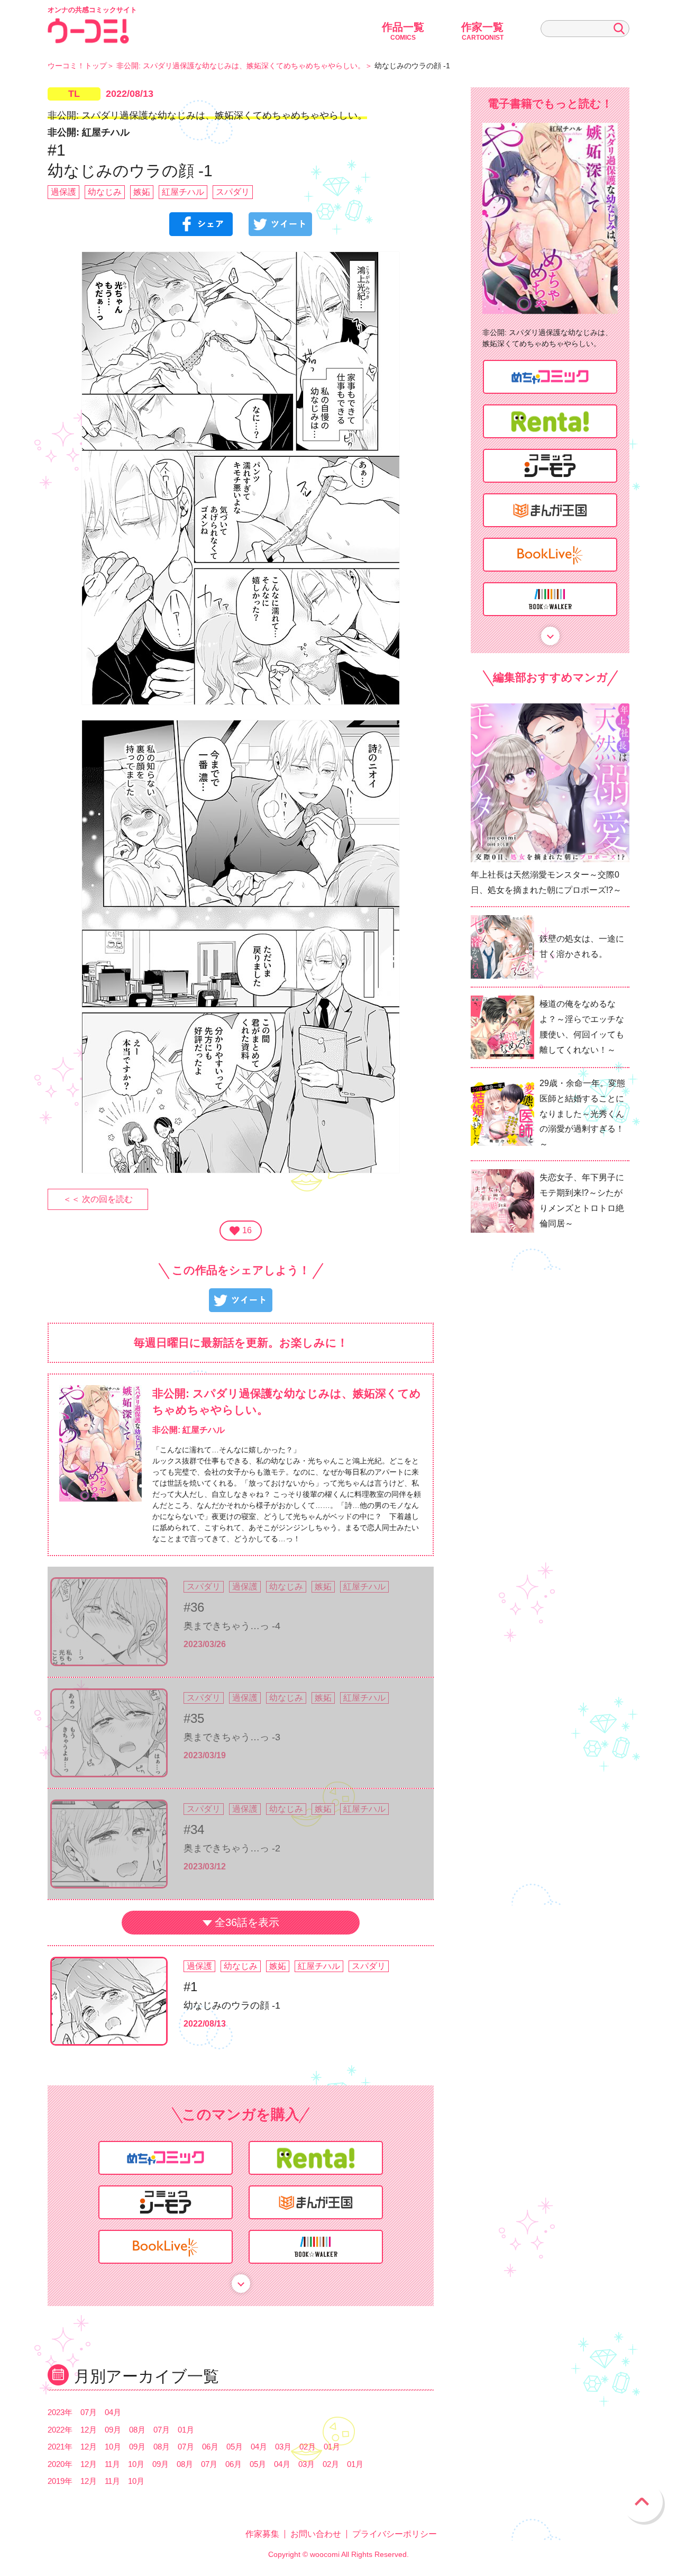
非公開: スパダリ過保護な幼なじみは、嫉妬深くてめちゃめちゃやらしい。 (241, 66)
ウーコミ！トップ (77, 66)
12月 (89, 2430)
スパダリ (233, 192)
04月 (113, 2412)
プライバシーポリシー (395, 2534)
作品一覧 (403, 31)
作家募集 (262, 2534)
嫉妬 (142, 192)
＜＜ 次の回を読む (98, 1199)
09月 (113, 2430)
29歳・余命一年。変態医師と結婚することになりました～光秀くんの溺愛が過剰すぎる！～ (582, 1114)
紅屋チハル (183, 192)
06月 (210, 2447)
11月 (112, 2464)
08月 (137, 2430)
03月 (283, 2447)
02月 (308, 2447)
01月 (186, 2430)
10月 (113, 2447)
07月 (89, 2412)
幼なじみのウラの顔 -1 (232, 2005)
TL (74, 94)
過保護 (63, 192)
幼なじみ (105, 192)
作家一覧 (482, 31)
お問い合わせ (316, 2534)
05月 (235, 2447)
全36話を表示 (247, 1922)
